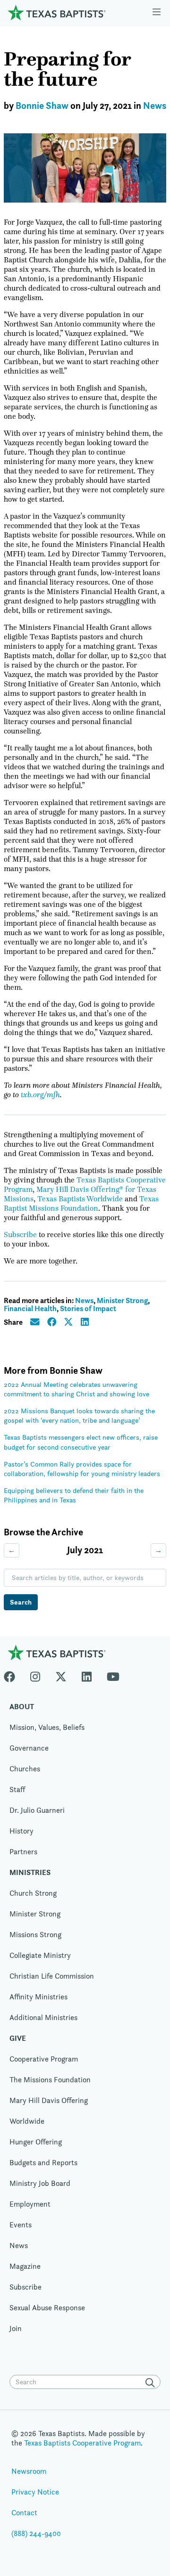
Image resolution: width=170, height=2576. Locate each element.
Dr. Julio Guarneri (37, 1810)
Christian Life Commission (52, 1976)
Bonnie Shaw (42, 106)
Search (21, 1602)
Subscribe (20, 1235)
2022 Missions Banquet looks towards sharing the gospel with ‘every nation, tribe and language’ (79, 1415)
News (155, 106)
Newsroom (29, 2471)
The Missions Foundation (50, 2080)
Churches (25, 1769)
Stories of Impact (88, 1308)
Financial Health (30, 1308)
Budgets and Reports (43, 2163)
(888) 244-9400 (36, 2533)
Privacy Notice (35, 2492)
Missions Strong (35, 1935)
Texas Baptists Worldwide (80, 1199)
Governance (29, 1748)
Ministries (30, 1872)
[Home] (57, 12)
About (22, 1707)
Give (18, 2038)
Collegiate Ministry (40, 1955)
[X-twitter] (61, 1675)
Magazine (25, 2266)
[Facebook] (13, 1675)
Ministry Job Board (40, 2183)
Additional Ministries (43, 2018)
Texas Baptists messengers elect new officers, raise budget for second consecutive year (81, 1442)
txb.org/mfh (40, 1095)
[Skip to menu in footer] (157, 13)
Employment (30, 2204)
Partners (23, 1852)
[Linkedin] (87, 1675)
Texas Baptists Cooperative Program (82, 2443)
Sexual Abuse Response (47, 2308)
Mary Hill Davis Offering (49, 2100)
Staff (17, 1789)
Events (21, 2225)
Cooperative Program (44, 2059)
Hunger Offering (36, 2142)
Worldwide (27, 2121)
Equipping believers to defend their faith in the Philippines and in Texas (74, 1495)
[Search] (152, 2383)
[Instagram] (35, 1675)
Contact (24, 2513)
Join (16, 2328)
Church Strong (33, 1893)
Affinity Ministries (38, 1997)
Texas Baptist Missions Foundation (81, 1204)
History (21, 1831)
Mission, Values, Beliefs (47, 1727)
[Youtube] (113, 1675)
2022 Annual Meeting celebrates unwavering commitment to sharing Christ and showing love (76, 1389)
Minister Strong (122, 1300)
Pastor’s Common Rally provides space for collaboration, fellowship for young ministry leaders (82, 1469)
